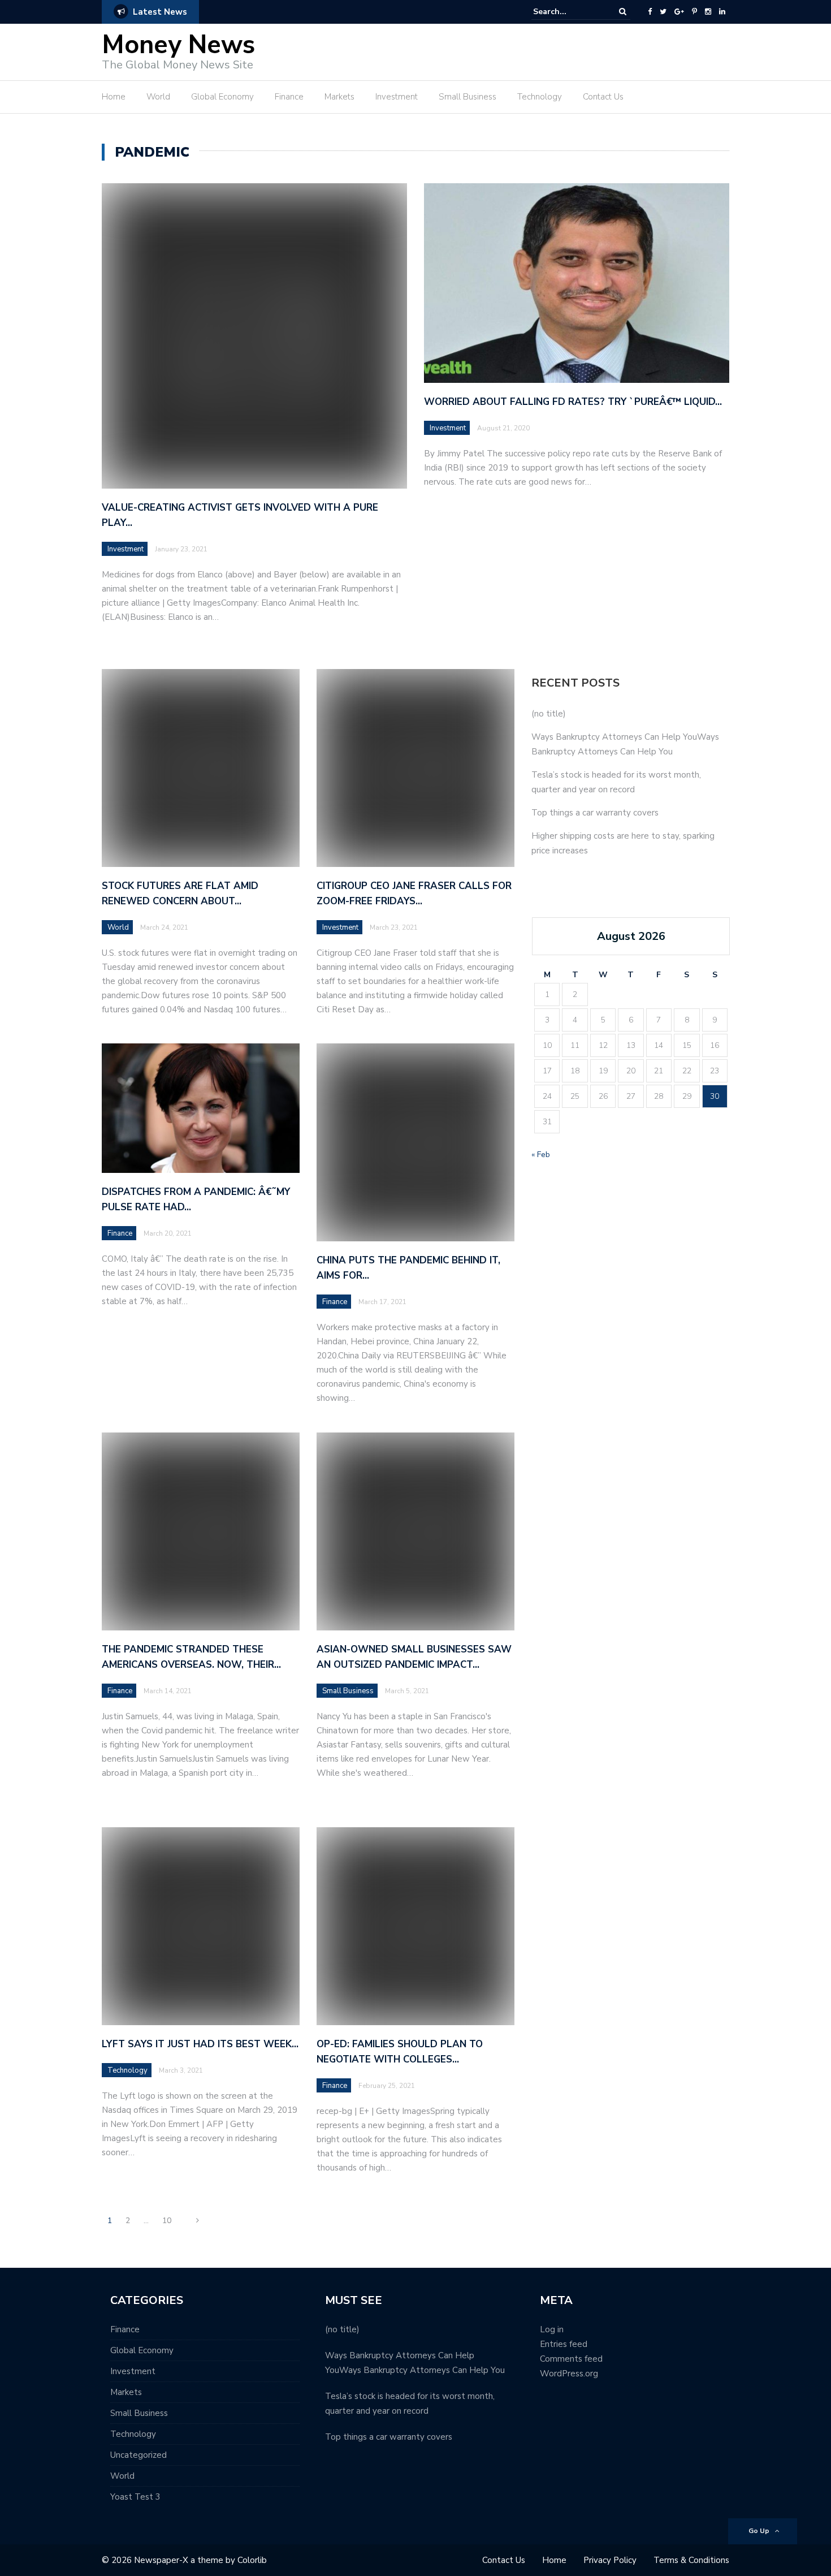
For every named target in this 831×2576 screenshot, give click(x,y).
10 (167, 2221)
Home (114, 97)
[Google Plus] (679, 12)
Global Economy (222, 97)
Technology (540, 97)
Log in (552, 2329)
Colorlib (252, 2560)
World (158, 97)
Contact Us (603, 97)
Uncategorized (138, 2455)
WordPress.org (569, 2374)
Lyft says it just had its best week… (200, 2044)
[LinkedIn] (722, 12)
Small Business (468, 97)
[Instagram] (708, 12)
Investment (397, 97)
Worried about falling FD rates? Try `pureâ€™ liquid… (573, 402)
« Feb (541, 1155)
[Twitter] (663, 12)
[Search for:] (568, 12)
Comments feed (571, 2359)
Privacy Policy (610, 2560)
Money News (178, 45)
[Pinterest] (694, 12)
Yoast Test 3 (135, 2497)
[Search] (623, 12)
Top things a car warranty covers (595, 813)
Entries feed (564, 2344)
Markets (339, 97)
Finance (289, 97)
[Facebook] (650, 12)
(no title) (549, 714)
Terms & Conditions (691, 2560)
